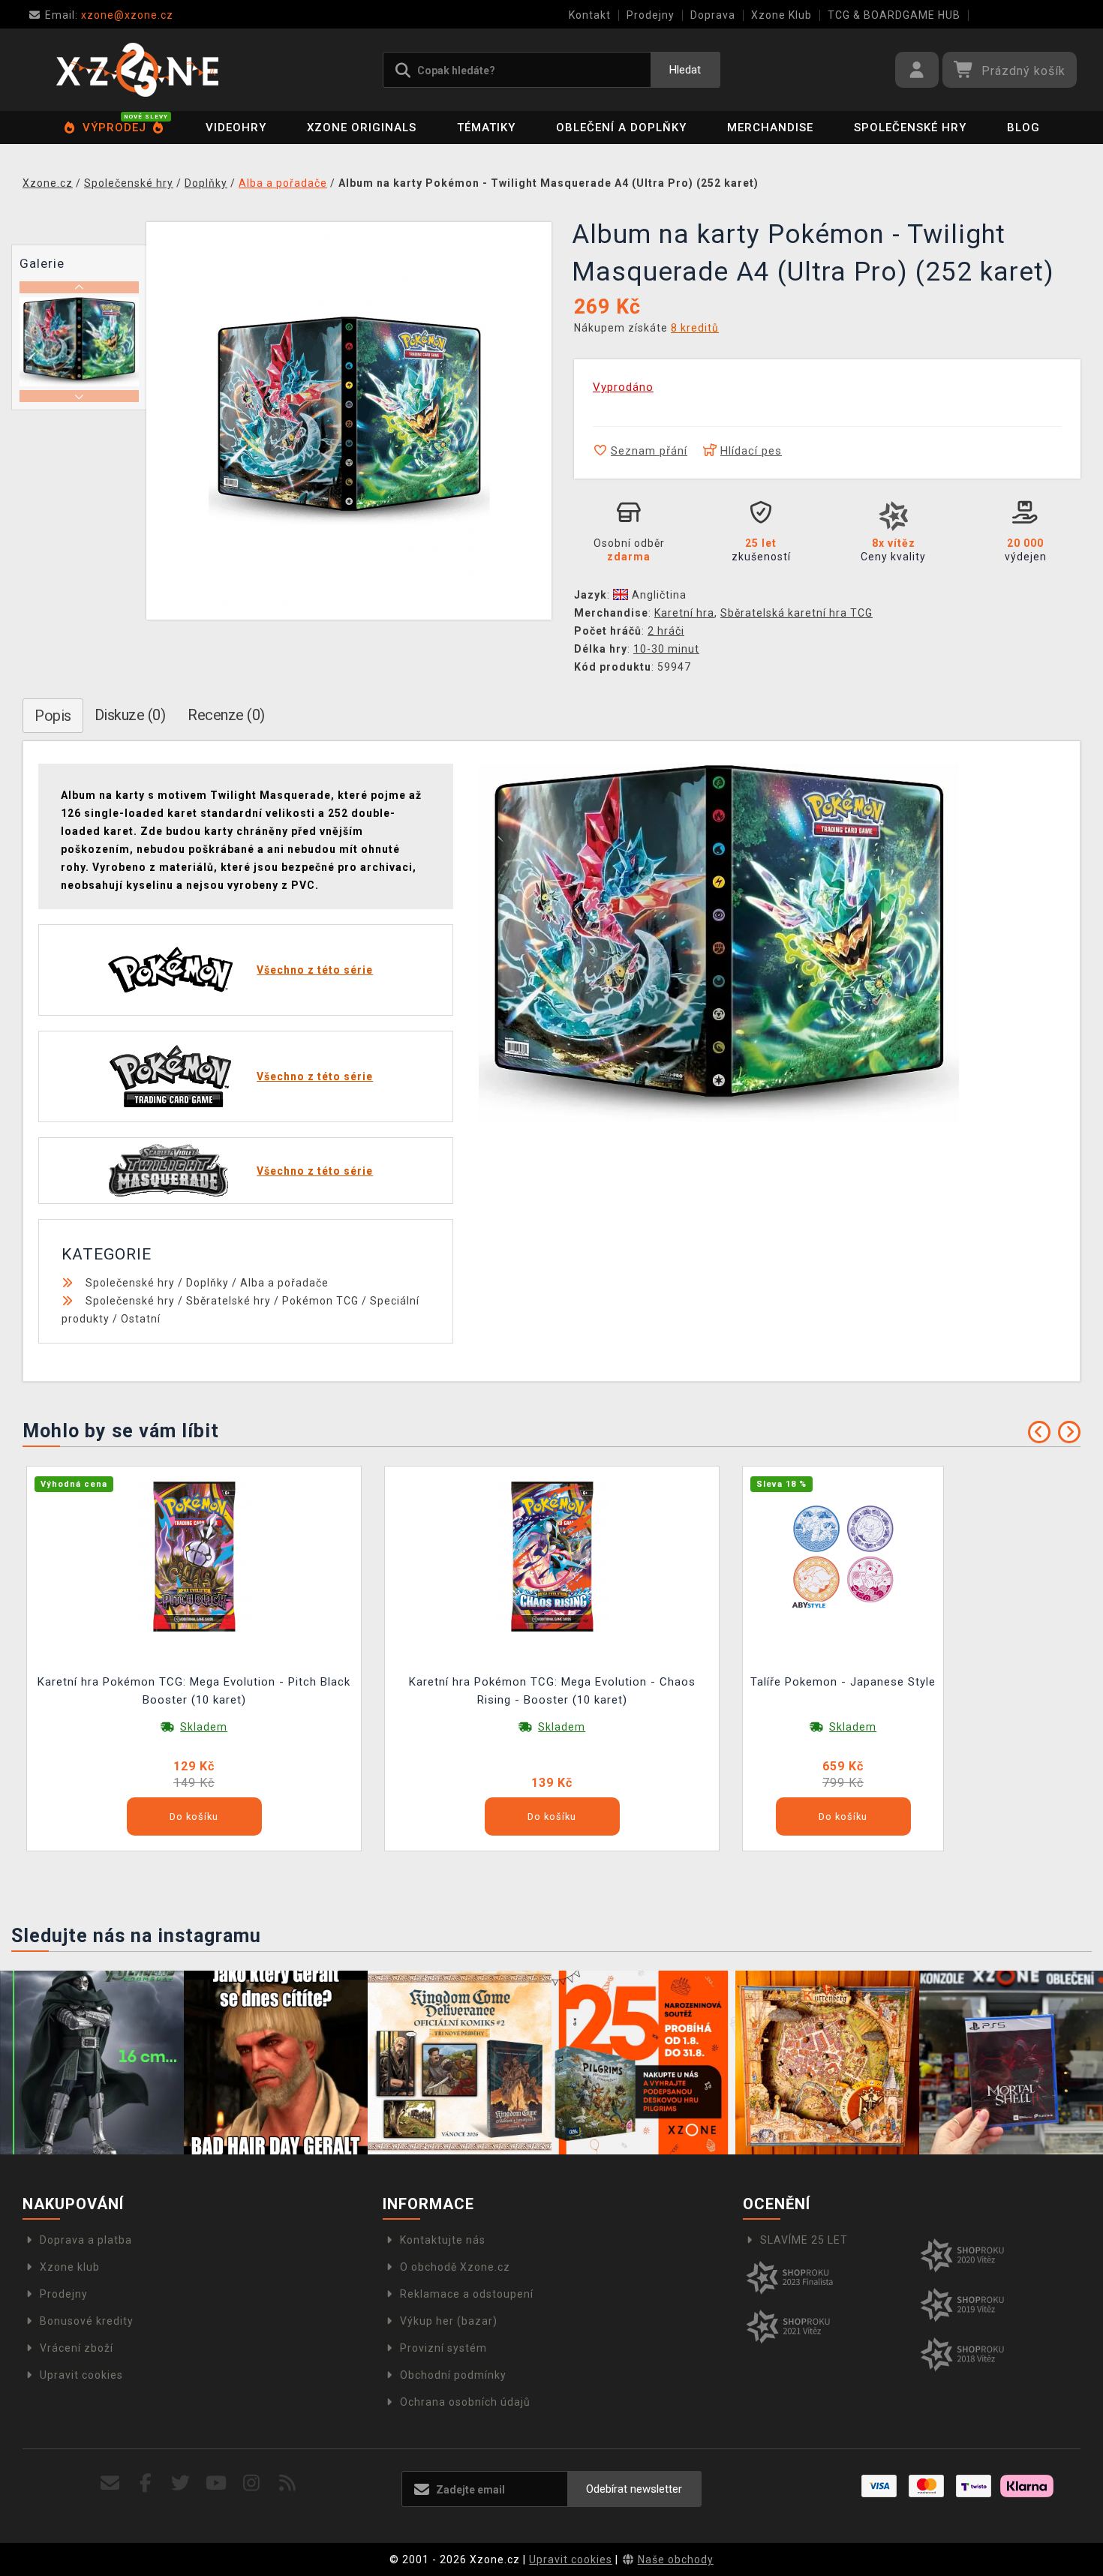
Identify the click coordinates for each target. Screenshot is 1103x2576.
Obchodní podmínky (453, 2375)
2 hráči (666, 631)
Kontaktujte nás (443, 2240)
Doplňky (207, 1283)
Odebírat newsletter (634, 2489)
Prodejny (651, 15)
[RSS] (288, 2483)
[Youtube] (216, 2483)
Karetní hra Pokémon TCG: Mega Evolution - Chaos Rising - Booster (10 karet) (552, 1691)
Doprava (713, 15)
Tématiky (486, 128)
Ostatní (141, 1319)
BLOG (1023, 128)
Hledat (685, 70)
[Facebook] (146, 2483)
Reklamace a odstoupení (467, 2294)
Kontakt (590, 15)
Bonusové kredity (87, 2321)
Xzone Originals (362, 128)
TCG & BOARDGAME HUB (894, 15)
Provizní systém (443, 2348)
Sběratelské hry (228, 1301)
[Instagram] (252, 2483)
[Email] (110, 2483)
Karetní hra (684, 613)
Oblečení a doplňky (621, 128)
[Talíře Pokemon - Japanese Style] (843, 1556)
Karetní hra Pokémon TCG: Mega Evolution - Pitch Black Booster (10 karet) (194, 1691)
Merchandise (770, 128)
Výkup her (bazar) (449, 2321)
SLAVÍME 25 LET (804, 2240)
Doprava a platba (86, 2240)
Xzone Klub (781, 15)
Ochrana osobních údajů (465, 2402)
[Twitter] (181, 2483)
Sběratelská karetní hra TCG (796, 613)
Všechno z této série (315, 970)
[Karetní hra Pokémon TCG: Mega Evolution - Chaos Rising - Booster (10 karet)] (552, 1556)
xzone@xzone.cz (109, 15)
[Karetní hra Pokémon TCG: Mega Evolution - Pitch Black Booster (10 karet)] (194, 1556)
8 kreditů (695, 328)
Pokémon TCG (320, 1301)
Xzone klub (70, 2267)
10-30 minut (666, 649)
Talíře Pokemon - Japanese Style (843, 1682)
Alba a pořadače (284, 1283)
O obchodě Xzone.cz (455, 2267)
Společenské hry (910, 128)
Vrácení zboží (77, 2348)
